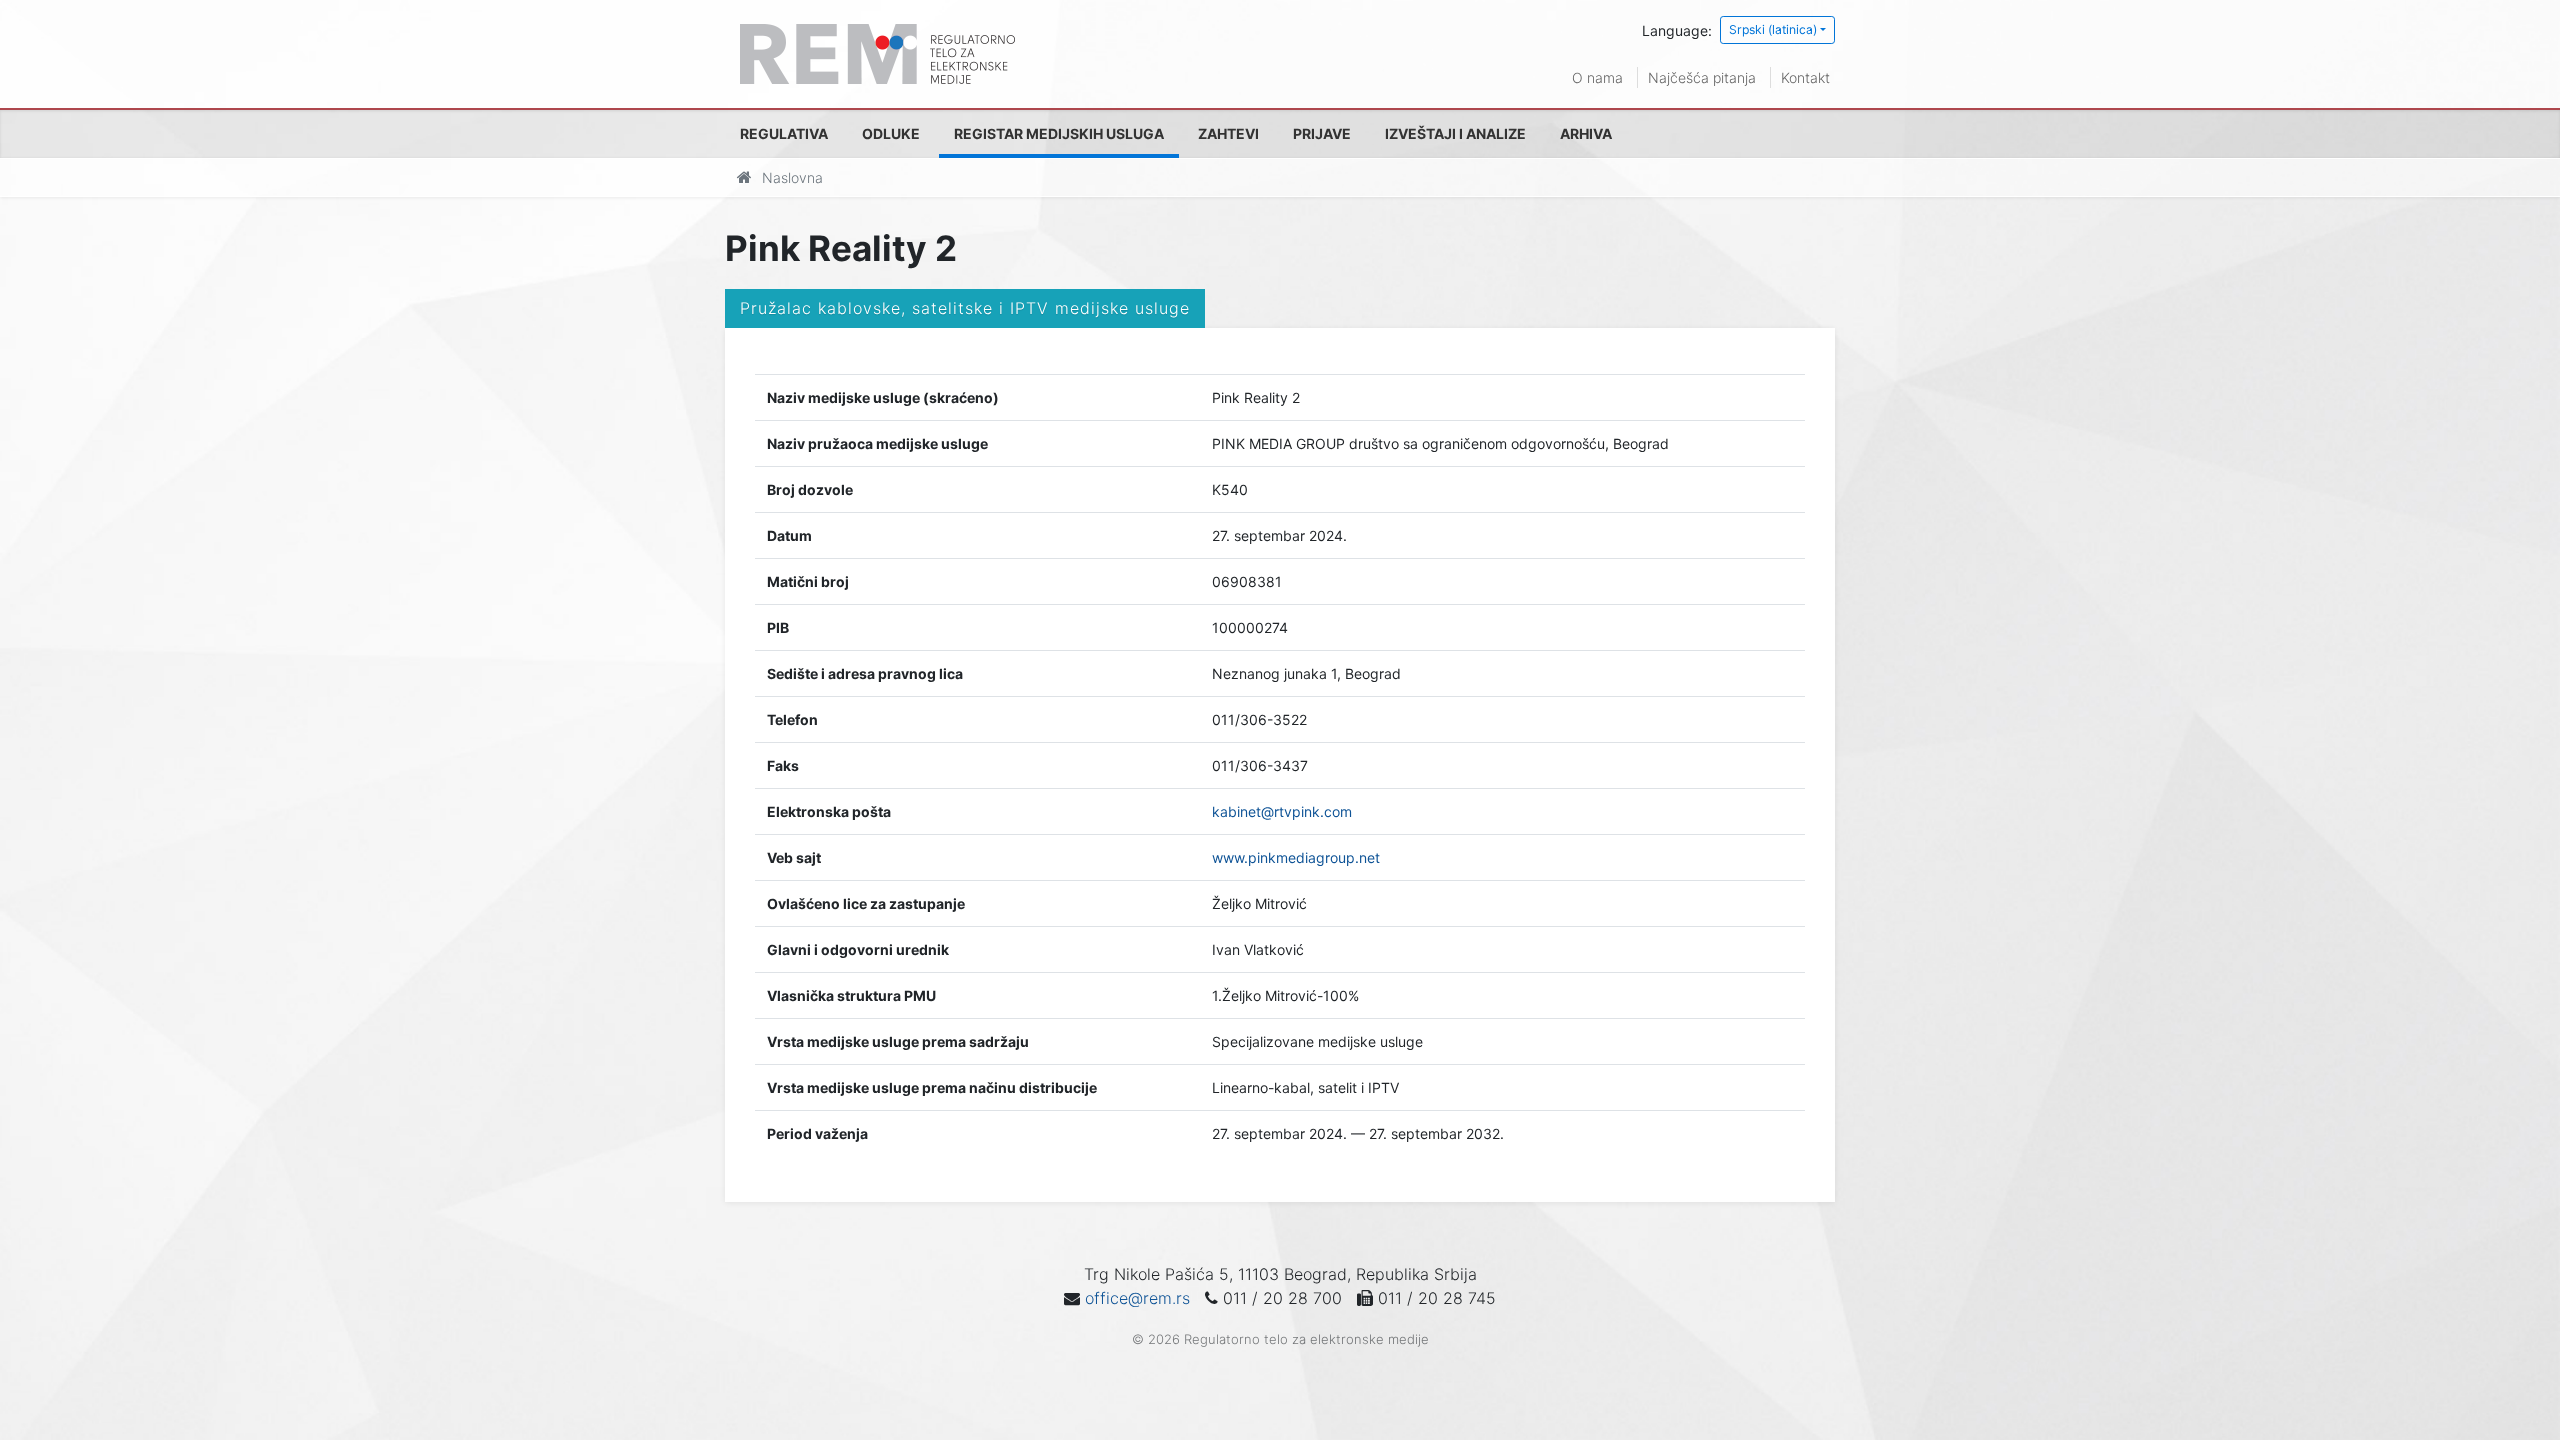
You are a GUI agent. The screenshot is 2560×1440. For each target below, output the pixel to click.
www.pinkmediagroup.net (1296, 857)
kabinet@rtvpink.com (1282, 811)
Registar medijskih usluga (1059, 133)
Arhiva (1586, 133)
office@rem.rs (1137, 1298)
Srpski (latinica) (1773, 29)
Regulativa (784, 133)
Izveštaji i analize (1455, 133)
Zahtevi (1228, 133)
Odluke (891, 133)
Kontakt (1805, 77)
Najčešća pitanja (1702, 77)
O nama (1597, 77)
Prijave (1322, 133)
